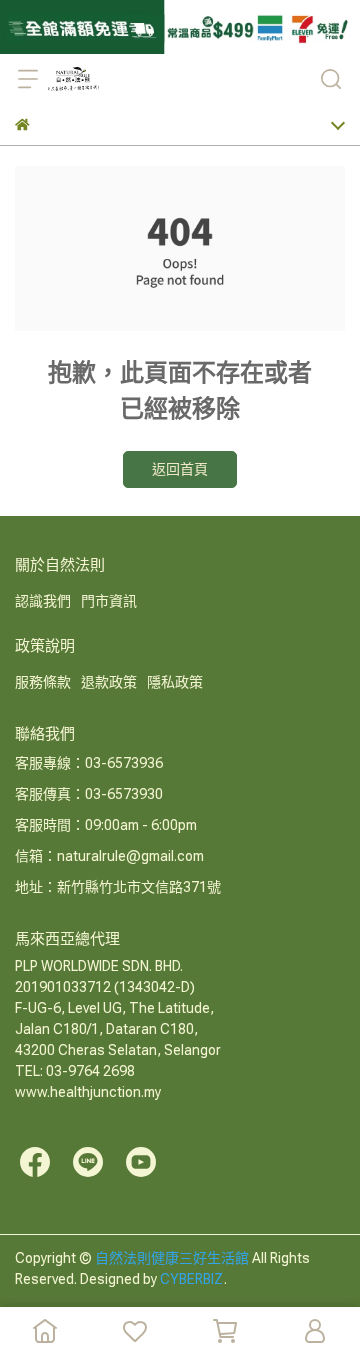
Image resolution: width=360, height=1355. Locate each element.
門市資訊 (109, 601)
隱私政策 (175, 682)
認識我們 (43, 601)
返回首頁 (180, 469)
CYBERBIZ (192, 1279)
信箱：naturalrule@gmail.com (109, 856)
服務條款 (43, 682)
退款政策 (109, 682)
